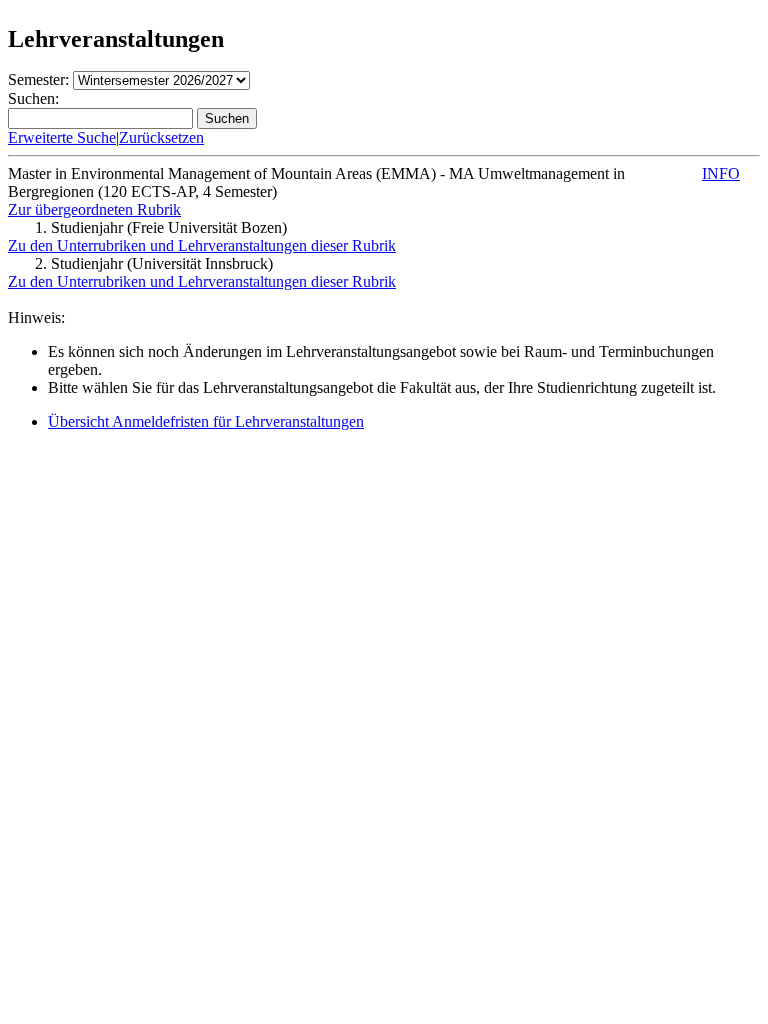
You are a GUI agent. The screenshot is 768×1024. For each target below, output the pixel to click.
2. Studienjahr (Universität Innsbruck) (154, 263)
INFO (721, 173)
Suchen (227, 118)
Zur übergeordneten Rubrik (94, 209)
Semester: (38, 79)
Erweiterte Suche (62, 137)
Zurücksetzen (161, 137)
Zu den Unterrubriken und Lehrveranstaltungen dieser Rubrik (202, 245)
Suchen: (33, 98)
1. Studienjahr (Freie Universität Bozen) (161, 227)
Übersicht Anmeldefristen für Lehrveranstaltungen (206, 421)
